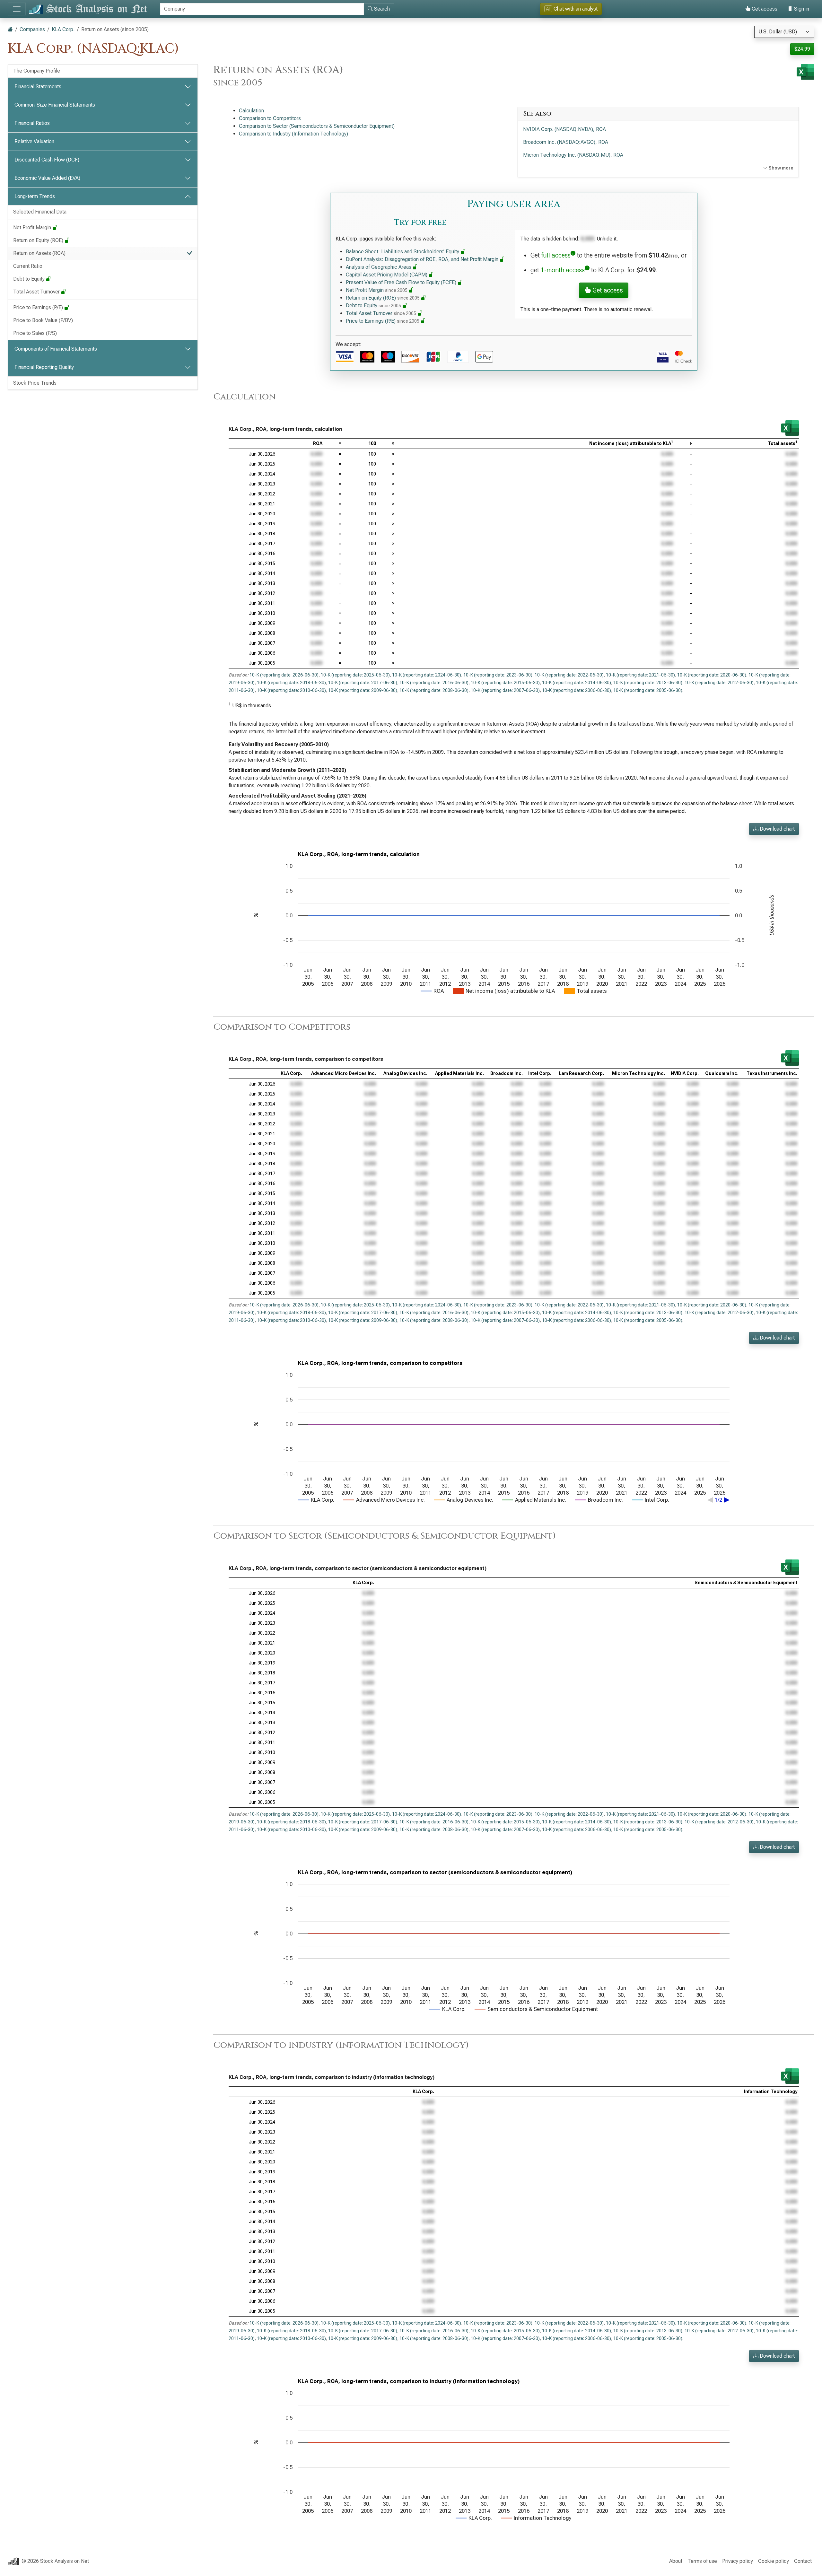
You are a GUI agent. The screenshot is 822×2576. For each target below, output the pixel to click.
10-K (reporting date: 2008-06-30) (434, 690)
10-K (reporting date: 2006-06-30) (577, 690)
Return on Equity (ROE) (39, 240)
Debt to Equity (30, 279)
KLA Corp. (63, 29)
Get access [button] (607, 290)
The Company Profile (37, 71)
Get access (764, 9)
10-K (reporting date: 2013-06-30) (648, 683)
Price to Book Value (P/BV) (43, 320)
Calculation (251, 111)
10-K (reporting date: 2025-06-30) (355, 675)
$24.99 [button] (802, 49)
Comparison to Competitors (270, 118)
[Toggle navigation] (17, 9)
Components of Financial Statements (56, 349)
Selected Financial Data (40, 212)
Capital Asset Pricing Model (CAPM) (387, 275)
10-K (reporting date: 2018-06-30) (291, 683)
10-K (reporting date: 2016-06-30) (434, 683)
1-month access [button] (563, 270)
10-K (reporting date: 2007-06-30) (505, 690)
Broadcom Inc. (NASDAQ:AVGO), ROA (566, 142)
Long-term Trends (35, 196)
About (676, 2561)
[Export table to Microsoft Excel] (790, 428)
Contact (803, 2561)
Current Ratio (28, 266)
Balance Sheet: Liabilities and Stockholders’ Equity (403, 252)
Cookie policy (774, 2561)
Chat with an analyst (572, 9)
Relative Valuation (34, 141)
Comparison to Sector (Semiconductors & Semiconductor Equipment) (317, 126)
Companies (32, 29)
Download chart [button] (777, 829)
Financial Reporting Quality (44, 367)
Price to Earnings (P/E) (39, 307)
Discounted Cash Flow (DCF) (47, 160)
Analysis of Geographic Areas (379, 267)
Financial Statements (38, 87)
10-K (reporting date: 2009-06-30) (363, 690)
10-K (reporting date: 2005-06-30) (648, 690)
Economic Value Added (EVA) (47, 178)
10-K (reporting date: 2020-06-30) (712, 675)
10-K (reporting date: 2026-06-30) (284, 675)
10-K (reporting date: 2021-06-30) (640, 675)
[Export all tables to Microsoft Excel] (805, 72)
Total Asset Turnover (37, 292)
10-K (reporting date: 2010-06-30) (291, 690)
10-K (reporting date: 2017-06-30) (363, 683)
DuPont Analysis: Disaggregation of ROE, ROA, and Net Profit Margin (423, 259)
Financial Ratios (32, 123)
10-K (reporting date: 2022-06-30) (569, 675)
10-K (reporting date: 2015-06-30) (505, 683)
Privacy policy (738, 2561)
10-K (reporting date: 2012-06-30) (719, 683)
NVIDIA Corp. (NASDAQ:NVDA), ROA (564, 129)
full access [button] (556, 255)
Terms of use (702, 2561)
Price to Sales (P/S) (35, 333)
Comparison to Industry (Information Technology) (293, 134)
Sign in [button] (801, 9)
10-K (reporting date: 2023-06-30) (498, 675)
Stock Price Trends (35, 383)
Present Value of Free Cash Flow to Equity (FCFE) (402, 282)
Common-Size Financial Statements (55, 105)
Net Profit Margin (33, 227)
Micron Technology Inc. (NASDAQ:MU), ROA (573, 155)
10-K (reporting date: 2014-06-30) (577, 683)
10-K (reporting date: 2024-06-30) (427, 675)
